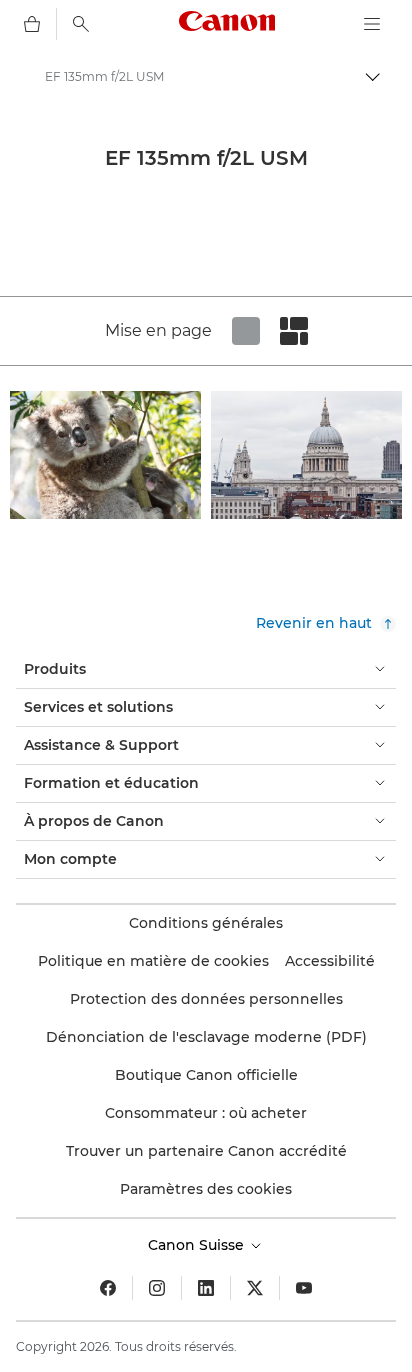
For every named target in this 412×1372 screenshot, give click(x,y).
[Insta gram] (157, 1288)
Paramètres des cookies (206, 1189)
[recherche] (81, 24)
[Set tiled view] (246, 331)
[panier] (32, 24)
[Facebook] (108, 1288)
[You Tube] (304, 1288)
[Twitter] (255, 1288)
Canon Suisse (198, 1245)
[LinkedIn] (206, 1288)
